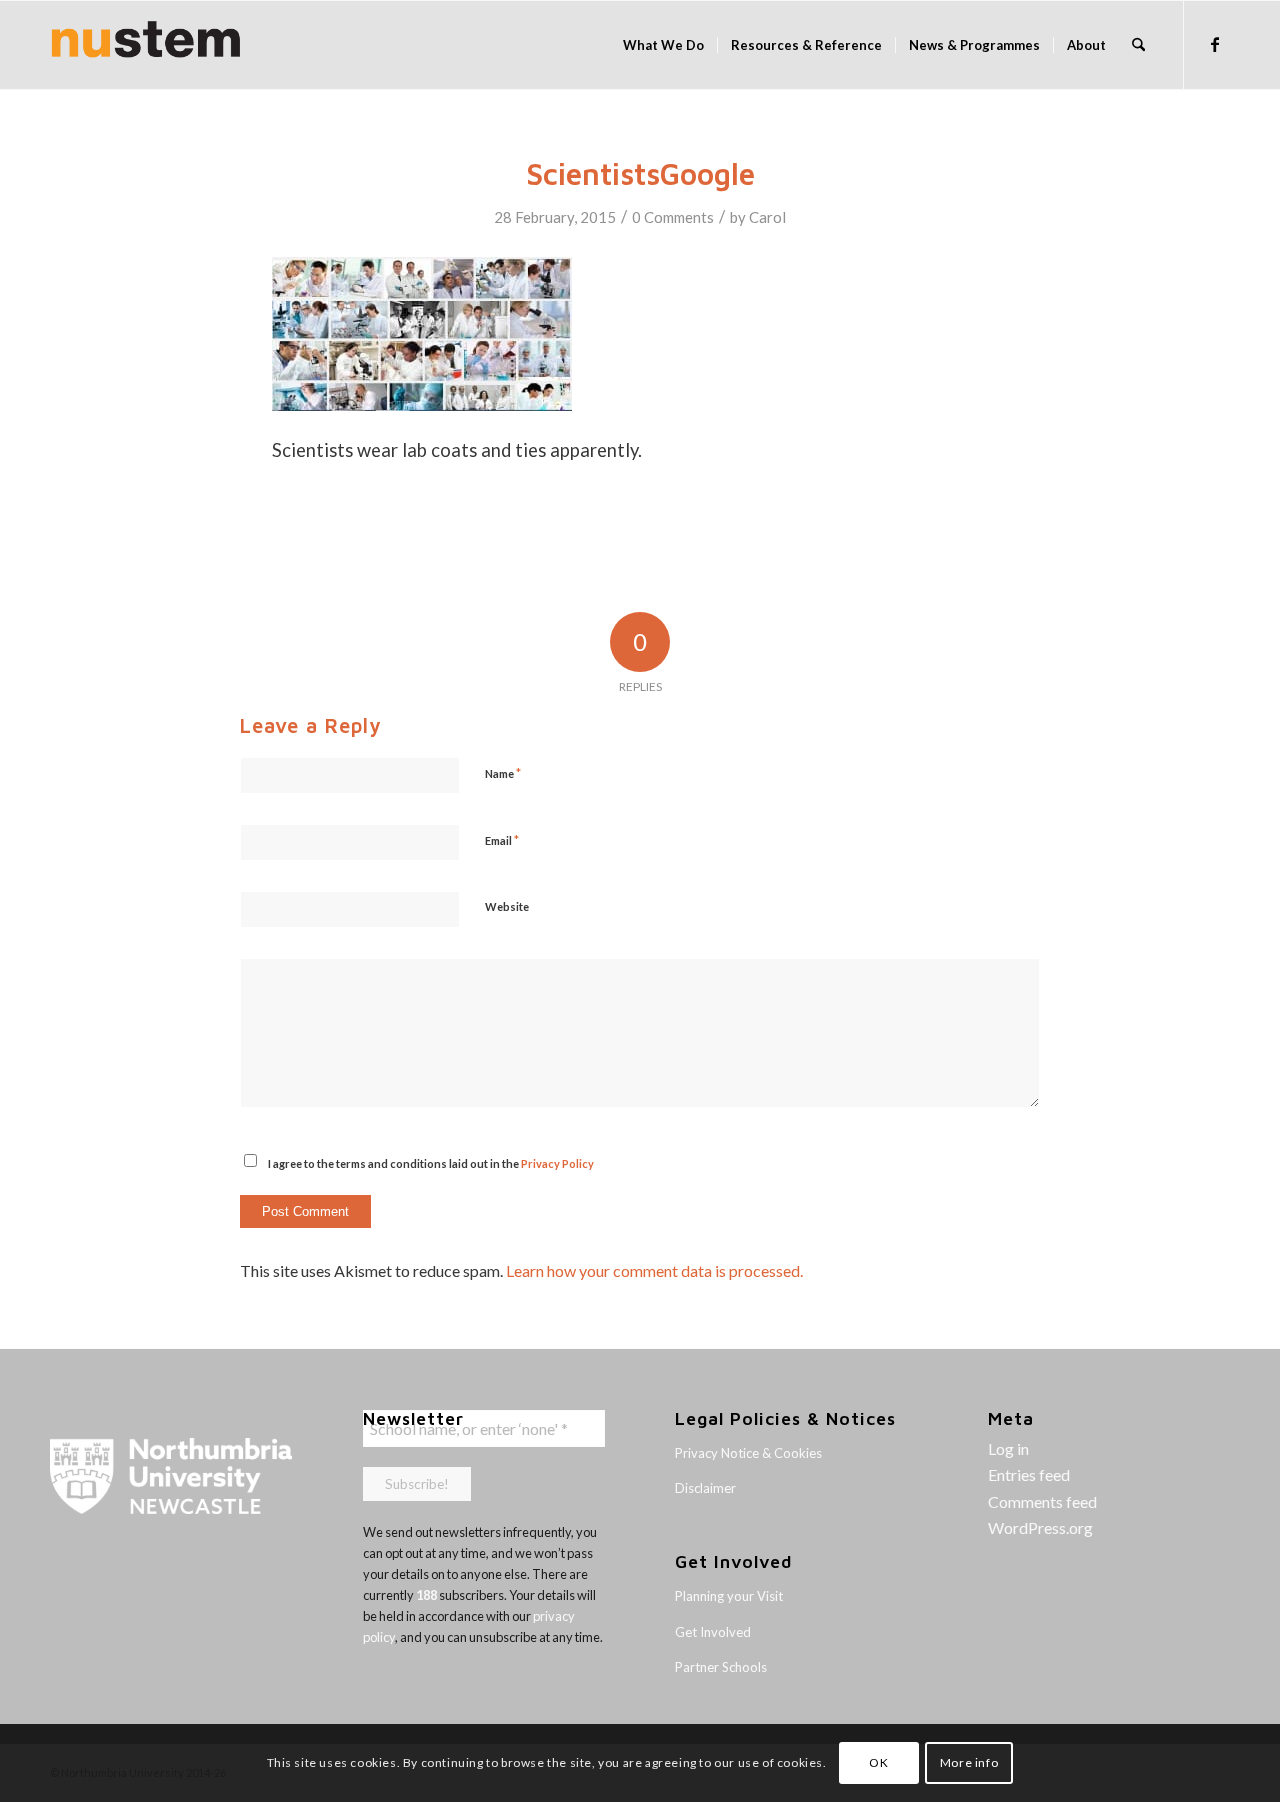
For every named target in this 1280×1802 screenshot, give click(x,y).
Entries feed (1029, 1474)
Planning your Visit (729, 1596)
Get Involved (713, 1632)
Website (507, 906)
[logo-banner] (146, 45)
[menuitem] (663, 45)
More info (969, 1762)
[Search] (1138, 45)
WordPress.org (1040, 1527)
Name (503, 773)
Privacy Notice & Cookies (748, 1453)
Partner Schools (721, 1667)
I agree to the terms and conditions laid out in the (431, 1163)
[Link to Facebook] (1215, 44)
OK (878, 1762)
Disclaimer (705, 1488)
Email (502, 840)
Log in (1008, 1448)
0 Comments (673, 217)
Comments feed (1042, 1501)
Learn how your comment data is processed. (654, 1270)
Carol (767, 217)
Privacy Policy (557, 1163)
